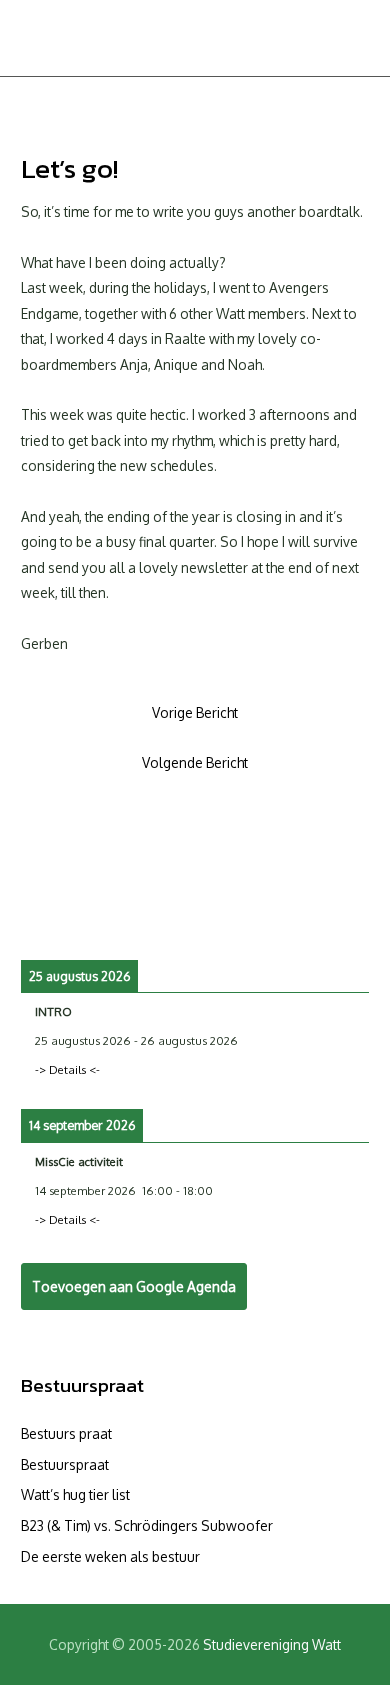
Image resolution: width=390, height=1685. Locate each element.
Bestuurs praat (66, 1433)
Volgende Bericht (195, 762)
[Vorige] (56, 916)
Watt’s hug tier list (75, 1494)
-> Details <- (67, 1069)
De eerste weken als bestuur (110, 1556)
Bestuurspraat (82, 1385)
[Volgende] (334, 916)
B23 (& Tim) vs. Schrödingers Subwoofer (147, 1525)
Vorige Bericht (195, 712)
